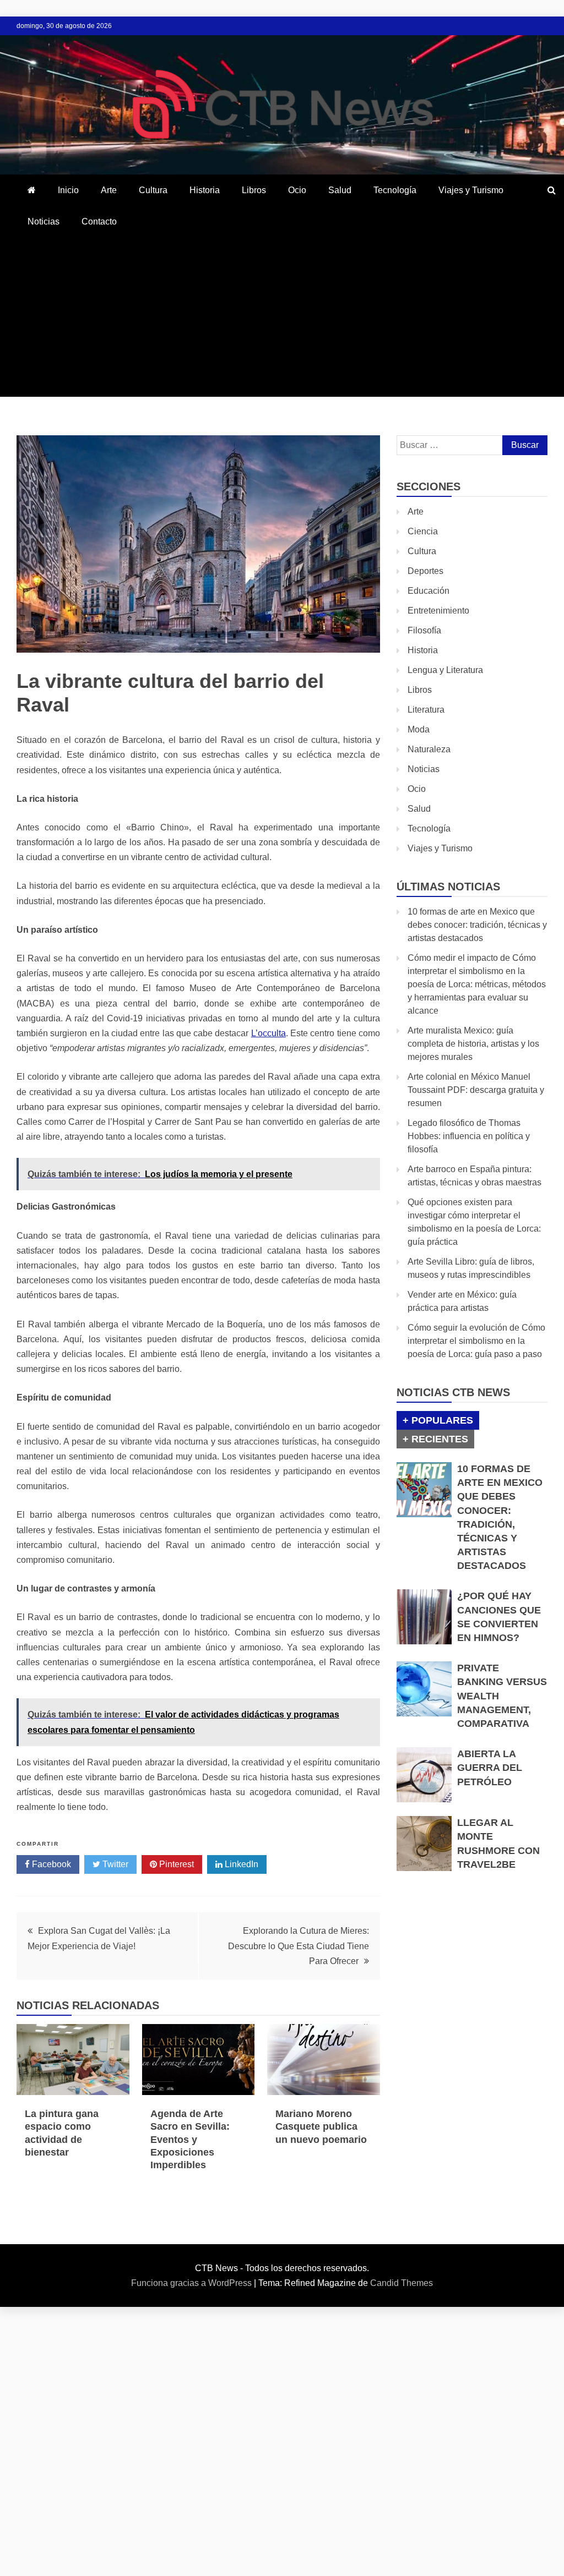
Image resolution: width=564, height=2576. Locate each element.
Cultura (153, 190)
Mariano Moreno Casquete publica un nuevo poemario (321, 2127)
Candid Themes (402, 2283)
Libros (254, 190)
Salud (340, 190)
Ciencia (423, 531)
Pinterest (175, 1864)
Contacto (99, 221)
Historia (205, 190)
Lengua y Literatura (445, 670)
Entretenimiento (438, 611)
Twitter (114, 1864)
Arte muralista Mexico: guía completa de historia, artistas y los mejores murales (473, 1044)
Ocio (297, 190)
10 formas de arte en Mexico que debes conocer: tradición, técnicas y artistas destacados (477, 925)
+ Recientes (435, 1439)
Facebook (50, 1864)
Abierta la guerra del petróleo (490, 1768)
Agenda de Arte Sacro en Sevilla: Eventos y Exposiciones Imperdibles (190, 2140)
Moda (419, 729)
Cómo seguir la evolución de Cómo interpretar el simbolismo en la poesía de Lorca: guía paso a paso (476, 1341)
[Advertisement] (282, 320)
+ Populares (438, 1420)
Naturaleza (429, 749)
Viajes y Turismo (471, 190)
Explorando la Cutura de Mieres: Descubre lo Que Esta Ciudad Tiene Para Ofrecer (299, 1946)
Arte (109, 190)
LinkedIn (240, 1864)
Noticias (44, 221)
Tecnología (395, 190)
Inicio (68, 190)
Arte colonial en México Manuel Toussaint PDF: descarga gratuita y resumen (476, 1090)
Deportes (425, 571)
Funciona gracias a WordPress (192, 2283)
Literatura (426, 710)
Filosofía (424, 630)
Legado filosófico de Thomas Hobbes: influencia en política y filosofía (469, 1136)
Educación (429, 591)
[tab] (438, 1420)
